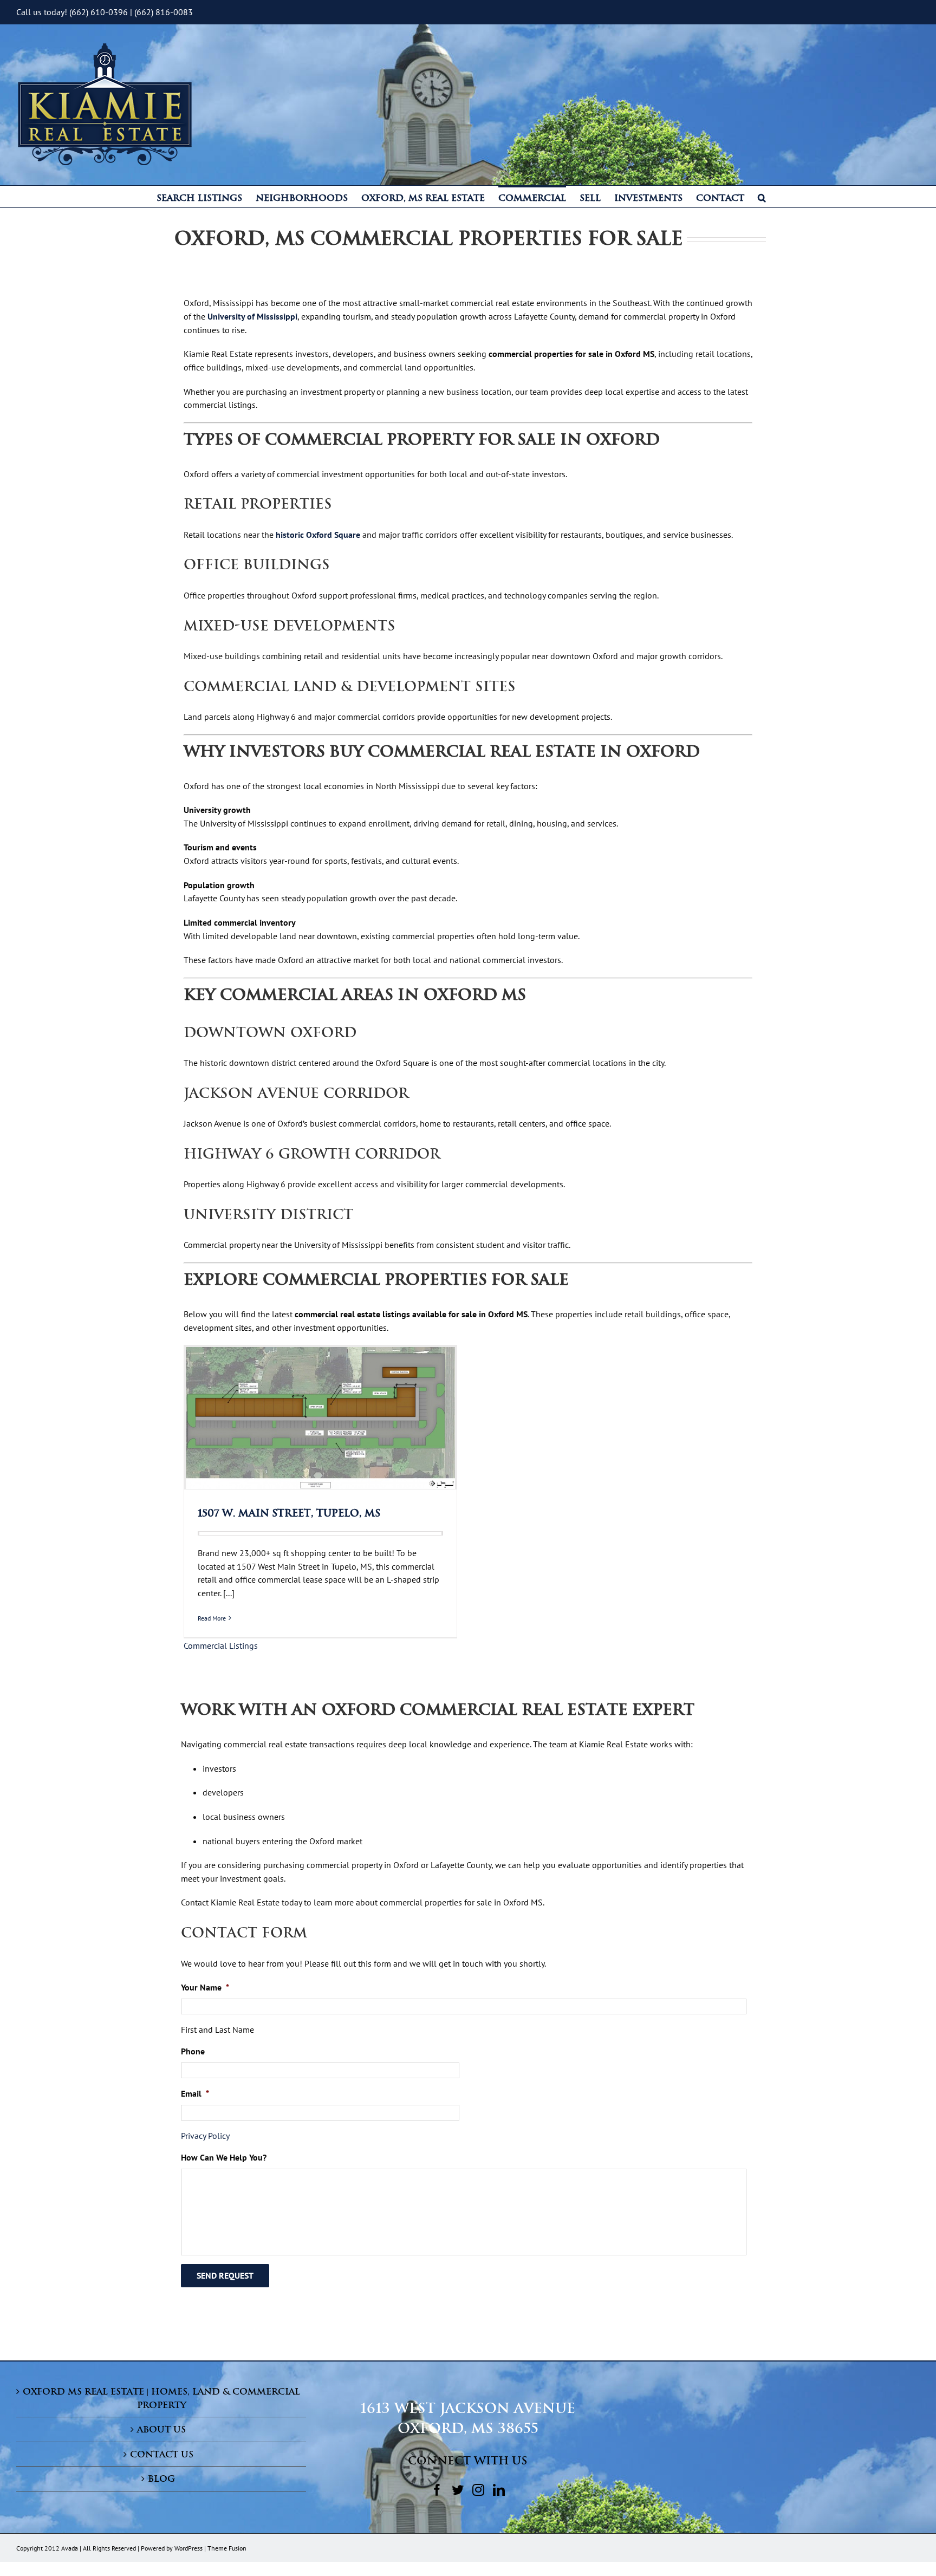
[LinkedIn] (499, 2490)
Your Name (205, 1987)
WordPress (188, 2548)
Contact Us (162, 2454)
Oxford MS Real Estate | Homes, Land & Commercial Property (161, 2398)
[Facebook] (437, 2490)
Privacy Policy (205, 2136)
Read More (212, 1618)
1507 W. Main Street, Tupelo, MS (289, 1513)
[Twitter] (458, 2490)
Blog (161, 2479)
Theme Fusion (227, 2548)
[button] (762, 197)
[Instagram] (478, 2490)
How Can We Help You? (224, 2157)
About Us (161, 2429)
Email (195, 2093)
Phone (193, 2051)
